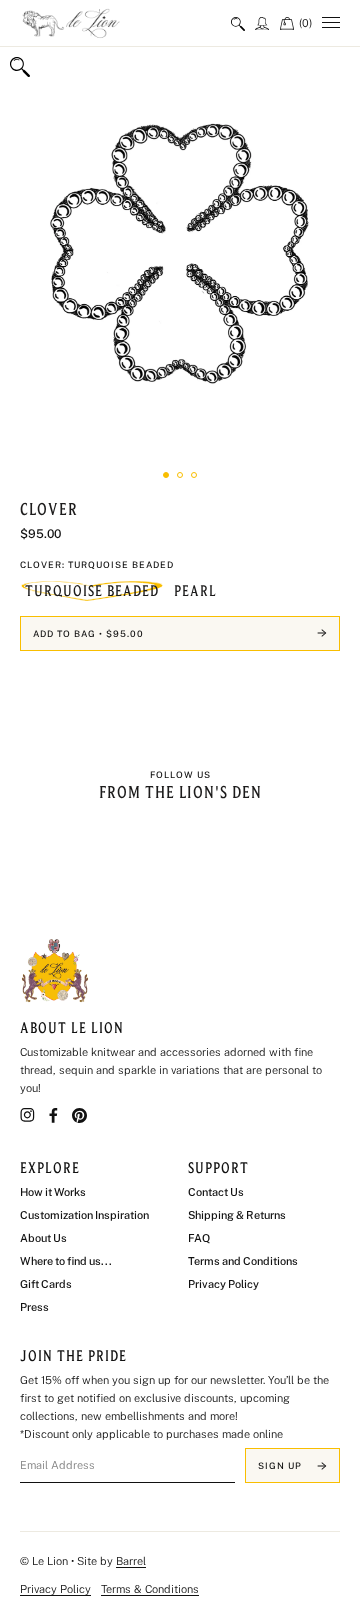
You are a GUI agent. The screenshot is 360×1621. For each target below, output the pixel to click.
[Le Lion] (100, 23)
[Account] (262, 23)
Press (34, 1307)
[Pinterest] (79, 1115)
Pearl (195, 591)
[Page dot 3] (194, 475)
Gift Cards (46, 1284)
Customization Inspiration (84, 1215)
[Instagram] (27, 1115)
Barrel (131, 1561)
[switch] (238, 23)
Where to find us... (66, 1261)
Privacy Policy (223, 1284)
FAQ (199, 1238)
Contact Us (216, 1192)
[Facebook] (53, 1115)
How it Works (53, 1192)
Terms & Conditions (150, 1589)
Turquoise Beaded (92, 591)
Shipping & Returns (237, 1215)
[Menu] (331, 23)
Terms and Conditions (243, 1261)
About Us (43, 1238)
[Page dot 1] (166, 475)
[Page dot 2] (180, 475)
